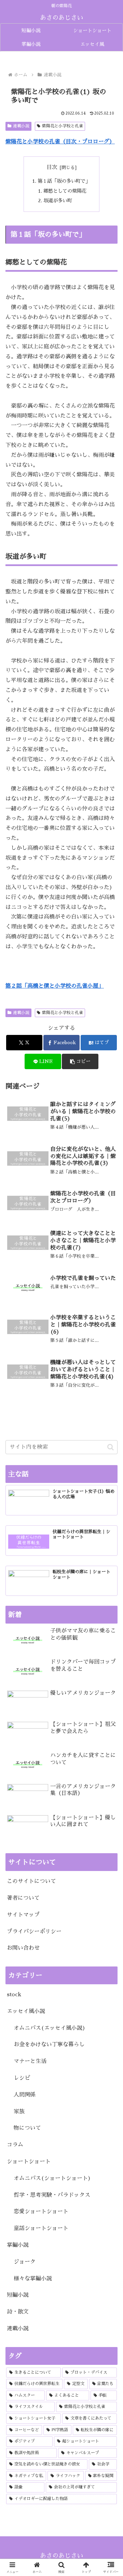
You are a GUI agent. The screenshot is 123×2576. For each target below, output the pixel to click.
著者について (23, 1898)
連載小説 (21, 126)
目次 (52, 167)
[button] (80, 1061)
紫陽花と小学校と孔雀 (63, 126)
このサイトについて (31, 1881)
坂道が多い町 (58, 201)
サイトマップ (23, 1915)
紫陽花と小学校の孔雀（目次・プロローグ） (60, 142)
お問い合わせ (23, 1948)
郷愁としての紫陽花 (65, 191)
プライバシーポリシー (34, 1932)
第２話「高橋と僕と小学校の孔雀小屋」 (55, 986)
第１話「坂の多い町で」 (64, 181)
